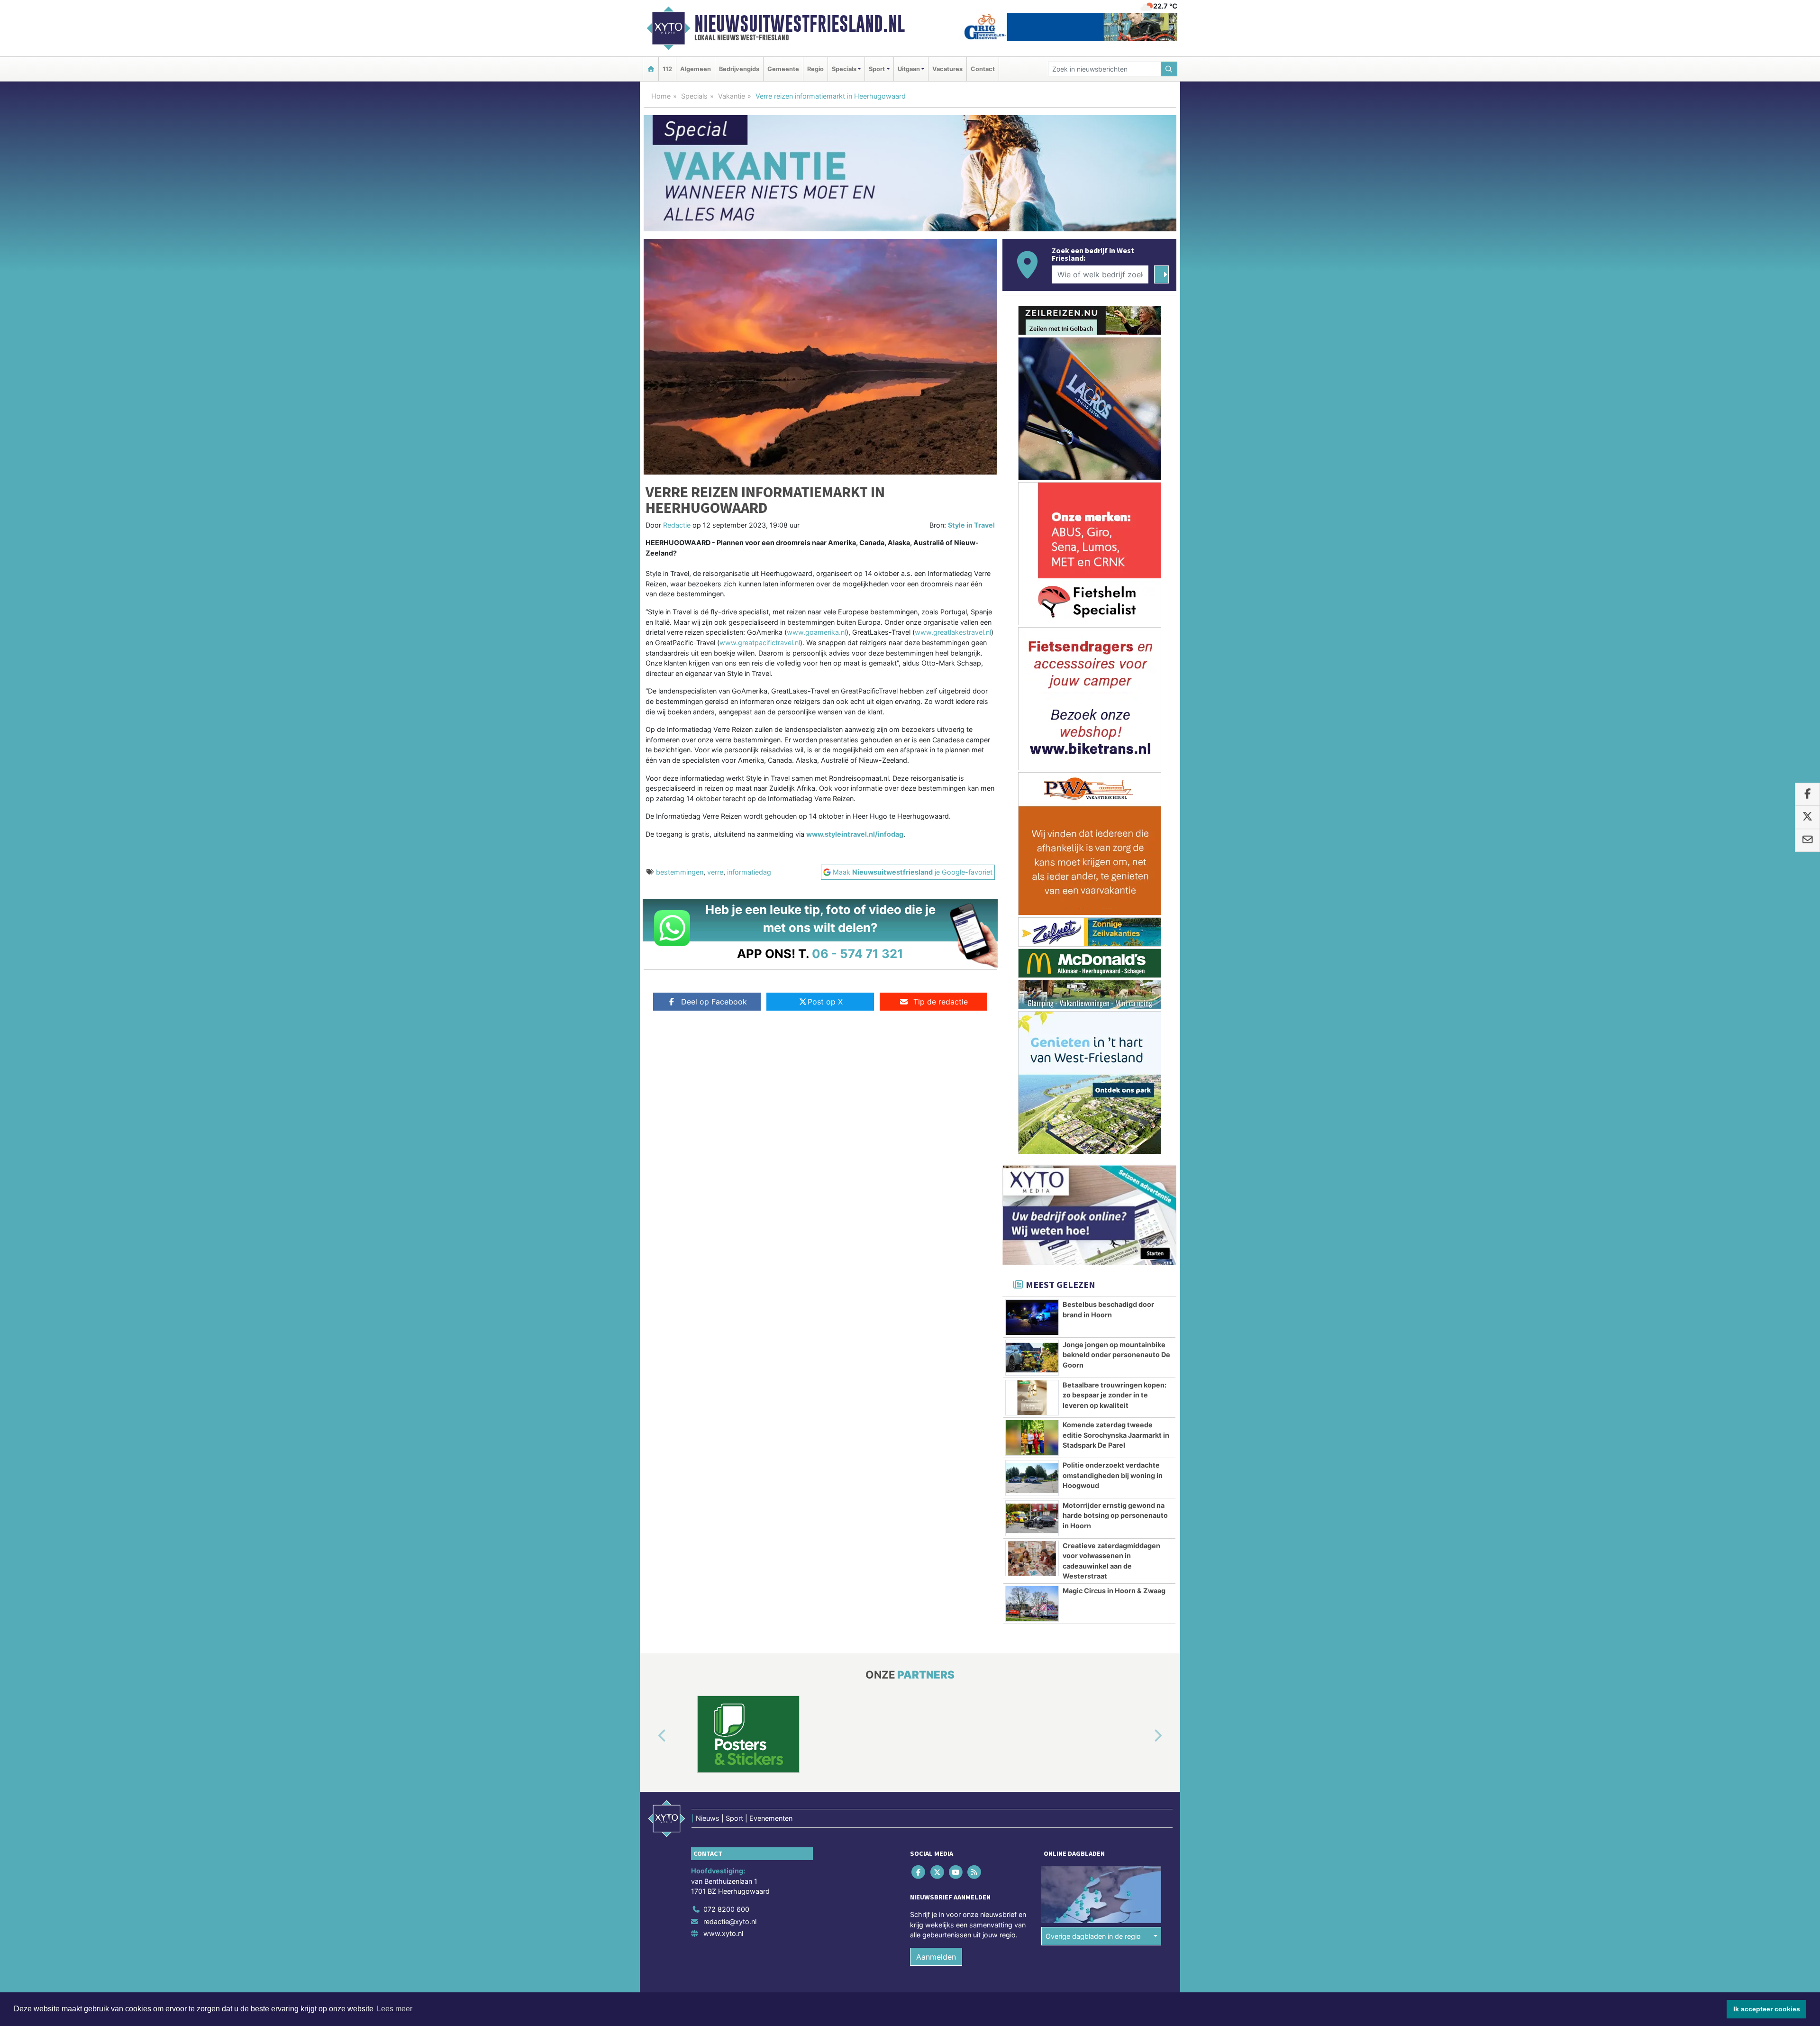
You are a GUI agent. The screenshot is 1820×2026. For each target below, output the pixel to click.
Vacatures (947, 69)
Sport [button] (877, 69)
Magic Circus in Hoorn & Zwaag (1114, 1591)
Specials (694, 96)
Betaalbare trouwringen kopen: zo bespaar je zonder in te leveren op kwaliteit (1115, 1395)
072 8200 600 (726, 1909)
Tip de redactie (941, 1002)
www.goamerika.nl (816, 632)
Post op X (825, 1002)
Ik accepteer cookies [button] (1767, 2009)
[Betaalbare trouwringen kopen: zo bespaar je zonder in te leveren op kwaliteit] (1032, 1398)
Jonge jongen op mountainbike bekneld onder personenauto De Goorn (1116, 1355)
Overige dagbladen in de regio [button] (1093, 1936)
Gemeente (783, 69)
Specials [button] (844, 69)
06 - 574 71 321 (858, 954)
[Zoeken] (1169, 69)
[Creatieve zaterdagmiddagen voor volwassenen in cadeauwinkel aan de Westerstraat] (1032, 1559)
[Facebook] (919, 1872)
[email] (1807, 840)
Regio (815, 69)
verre (715, 872)
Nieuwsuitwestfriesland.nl (800, 24)
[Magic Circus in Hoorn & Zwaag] (1032, 1604)
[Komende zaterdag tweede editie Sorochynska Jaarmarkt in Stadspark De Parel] (1032, 1438)
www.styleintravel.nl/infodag (855, 834)
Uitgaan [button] (909, 69)
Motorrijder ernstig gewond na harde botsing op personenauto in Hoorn (1115, 1515)
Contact (983, 69)
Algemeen (696, 69)
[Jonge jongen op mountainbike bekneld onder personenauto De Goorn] (1032, 1358)
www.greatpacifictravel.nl (760, 643)
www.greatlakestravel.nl (953, 632)
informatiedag (749, 872)
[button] (651, 1736)
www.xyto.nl (723, 1933)
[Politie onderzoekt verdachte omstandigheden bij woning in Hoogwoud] (1032, 1478)
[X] (938, 1872)
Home (661, 96)
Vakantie (732, 96)
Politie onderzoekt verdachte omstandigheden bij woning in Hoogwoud (1113, 1475)
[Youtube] (956, 1872)
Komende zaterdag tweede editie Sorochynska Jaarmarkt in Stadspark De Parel (1116, 1435)
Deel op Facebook (714, 1002)
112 (667, 69)
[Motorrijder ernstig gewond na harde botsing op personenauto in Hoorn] (1032, 1518)
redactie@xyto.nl (730, 1921)
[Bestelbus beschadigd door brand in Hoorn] (1032, 1317)
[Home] (651, 69)
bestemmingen (680, 872)
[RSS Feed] (975, 1872)
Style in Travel (971, 525)
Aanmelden (936, 1957)
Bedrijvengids (739, 69)
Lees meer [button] (395, 2009)
